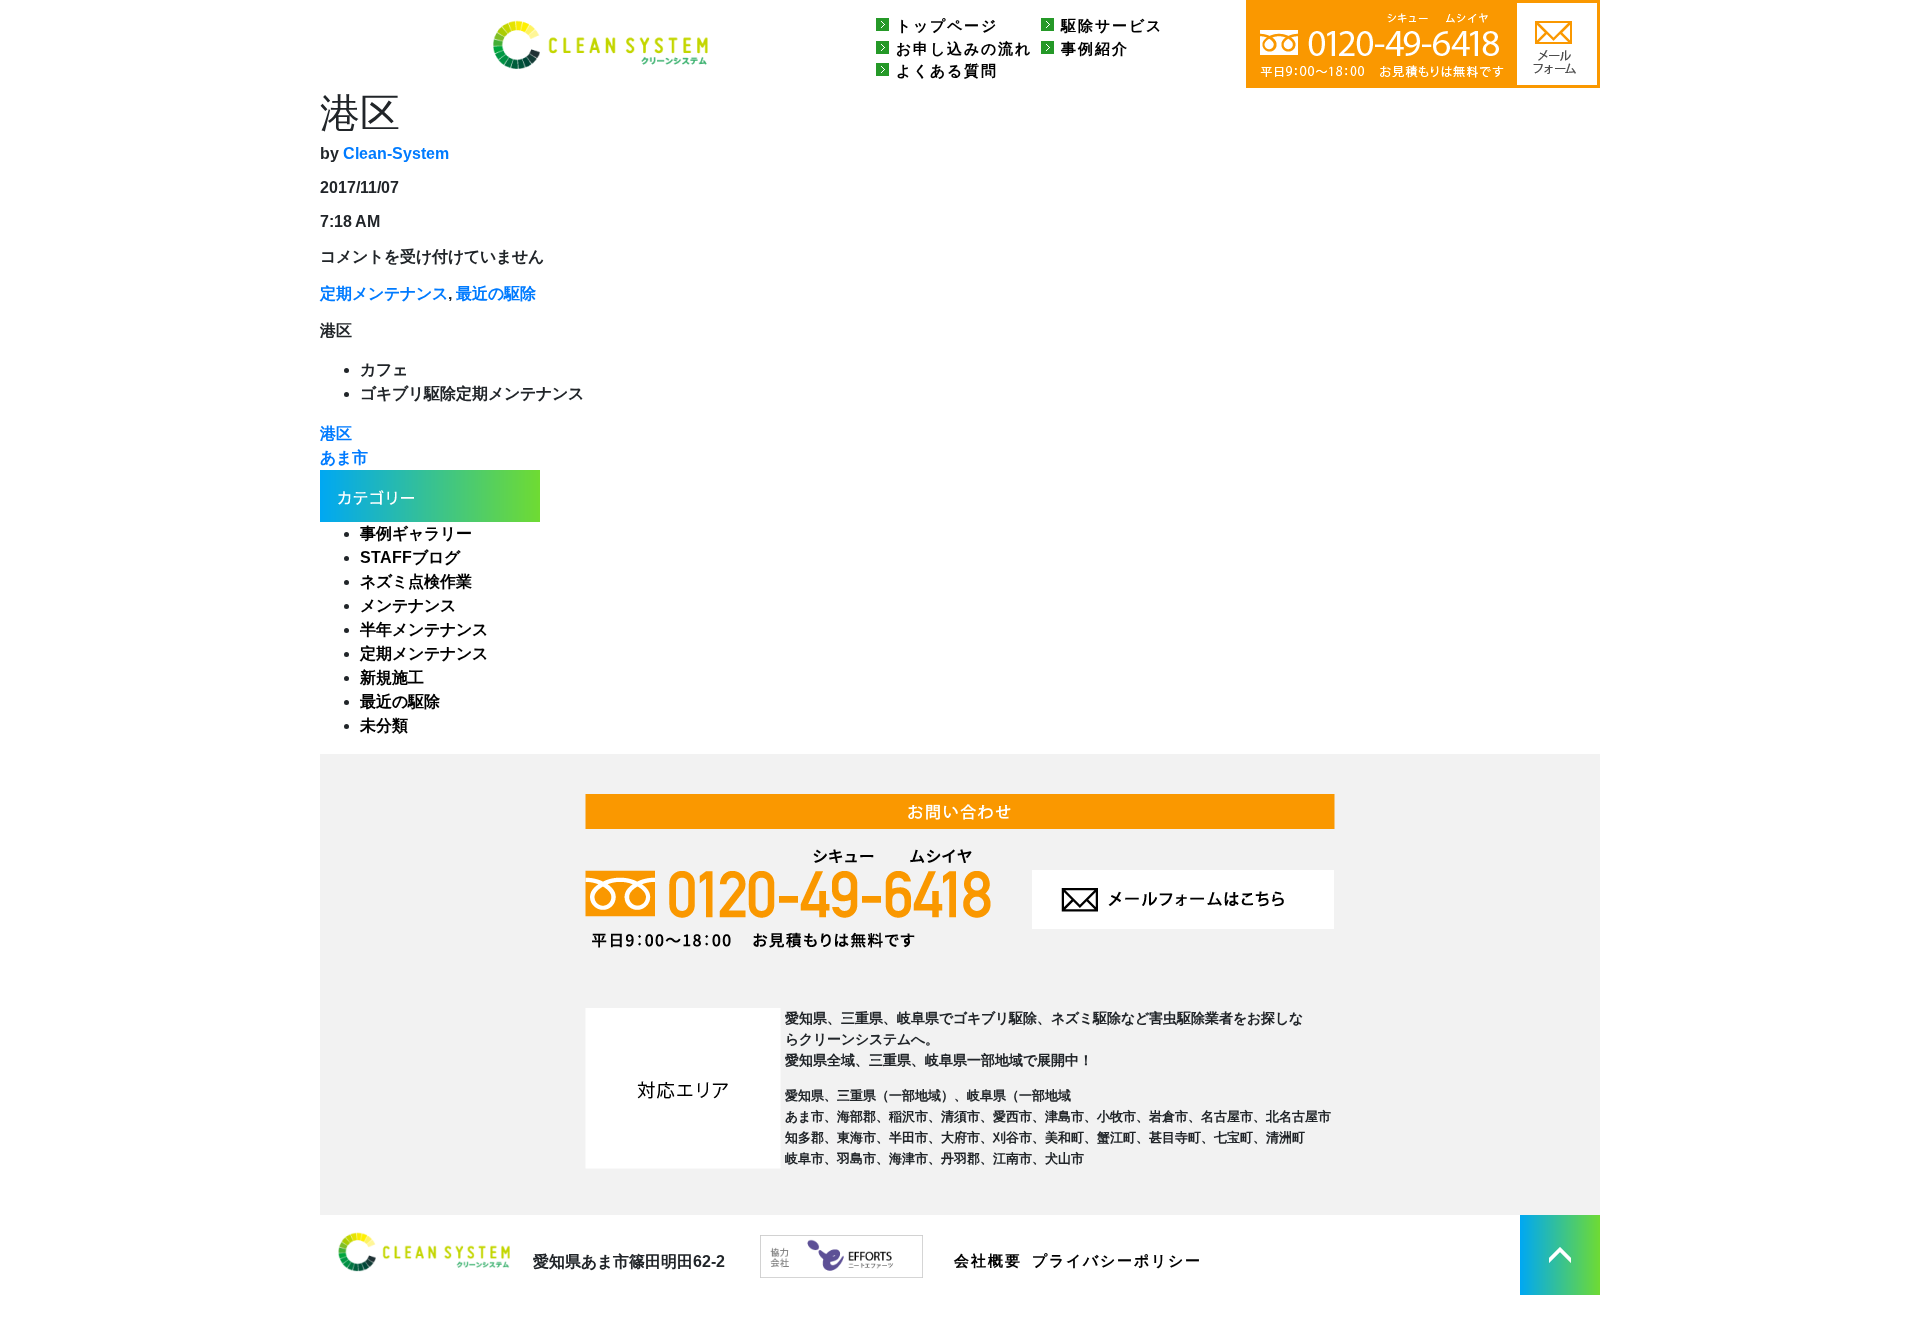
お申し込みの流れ (964, 48)
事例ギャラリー (416, 533)
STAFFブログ (410, 557)
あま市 (344, 457)
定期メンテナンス (384, 293)
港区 (336, 433)
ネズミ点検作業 (416, 581)
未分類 (384, 725)
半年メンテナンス (424, 629)
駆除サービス (1112, 25)
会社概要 (988, 1260)
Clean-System (396, 153)
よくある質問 (947, 70)
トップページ (947, 25)
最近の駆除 (496, 293)
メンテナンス (408, 605)
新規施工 (392, 677)
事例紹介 (1095, 48)
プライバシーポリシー (1117, 1260)
